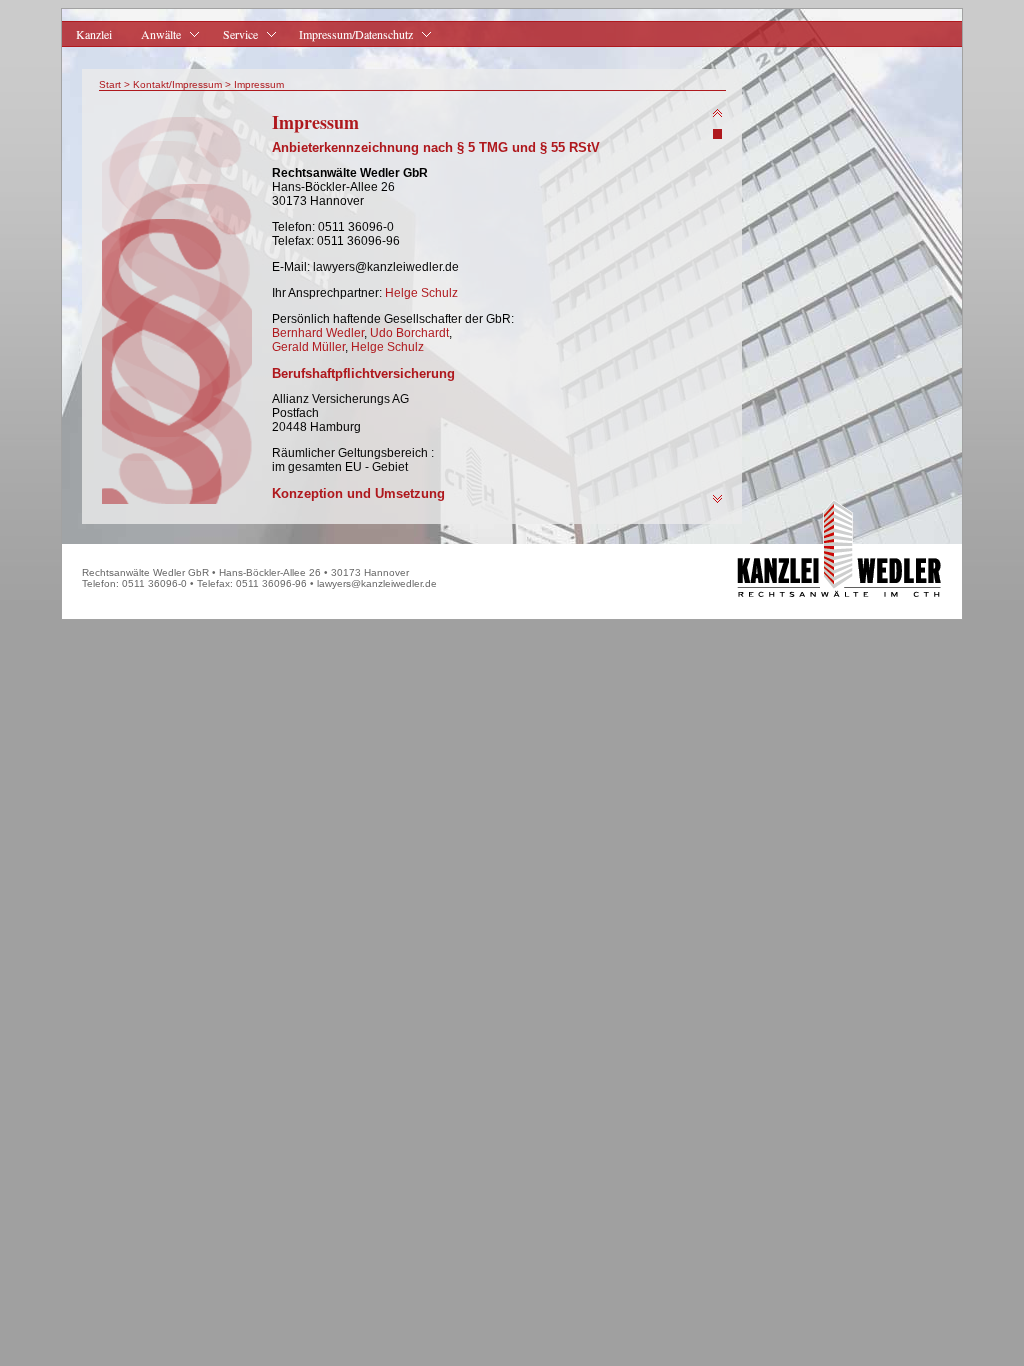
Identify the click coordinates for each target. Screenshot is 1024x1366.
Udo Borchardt (409, 333)
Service (232, 34)
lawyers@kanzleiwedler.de (377, 583)
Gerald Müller (308, 347)
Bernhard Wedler (318, 333)
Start (110, 84)
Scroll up (717, 113)
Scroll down (717, 499)
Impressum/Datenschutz (349, 34)
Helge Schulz (421, 293)
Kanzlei (94, 34)
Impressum (259, 84)
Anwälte (154, 34)
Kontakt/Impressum (177, 84)
